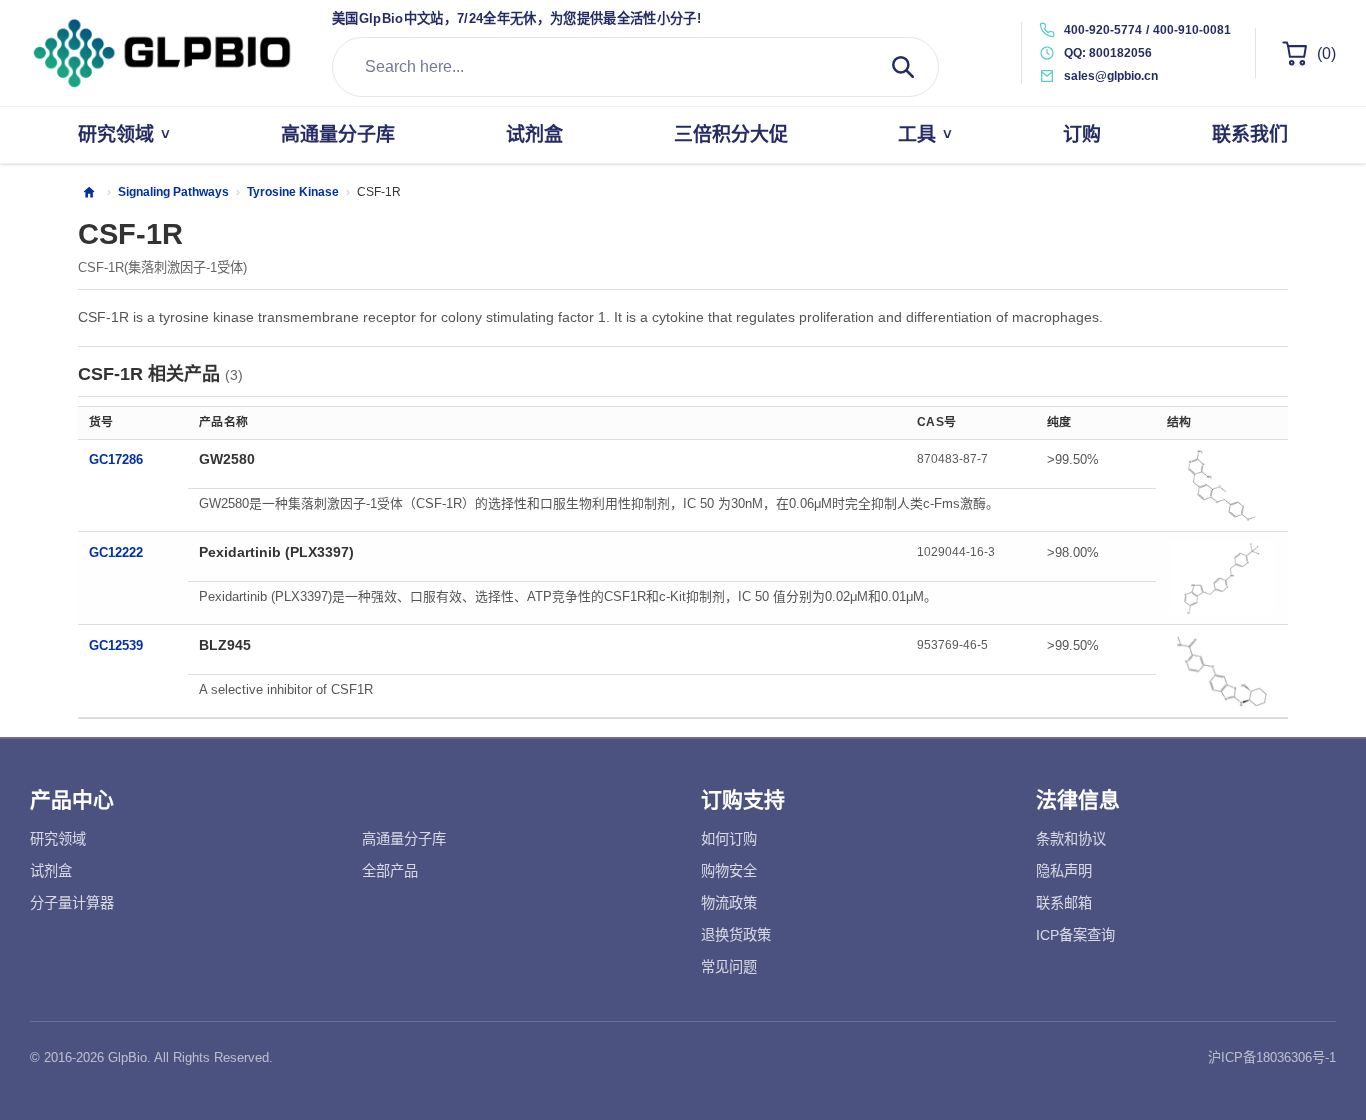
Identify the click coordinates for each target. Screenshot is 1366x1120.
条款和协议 (1071, 839)
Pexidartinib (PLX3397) (276, 552)
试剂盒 (51, 871)
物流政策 (729, 903)
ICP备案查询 (1075, 935)
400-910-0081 (1192, 30)
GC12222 (116, 552)
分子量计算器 (72, 903)
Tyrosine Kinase (293, 192)
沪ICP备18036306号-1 (1272, 1057)
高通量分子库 (404, 839)
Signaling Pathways (173, 192)
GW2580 (227, 459)
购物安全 (729, 871)
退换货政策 (736, 935)
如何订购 (729, 839)
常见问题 (729, 967)
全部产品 (390, 871)
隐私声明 (1064, 871)
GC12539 (116, 645)
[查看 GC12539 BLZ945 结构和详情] (1222, 671)
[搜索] (903, 67)
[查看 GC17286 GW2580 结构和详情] (1222, 486)
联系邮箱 (1064, 903)
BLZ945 (225, 645)
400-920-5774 (1103, 30)
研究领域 (58, 839)
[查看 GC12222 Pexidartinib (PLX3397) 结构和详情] (1222, 578)
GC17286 (116, 459)
